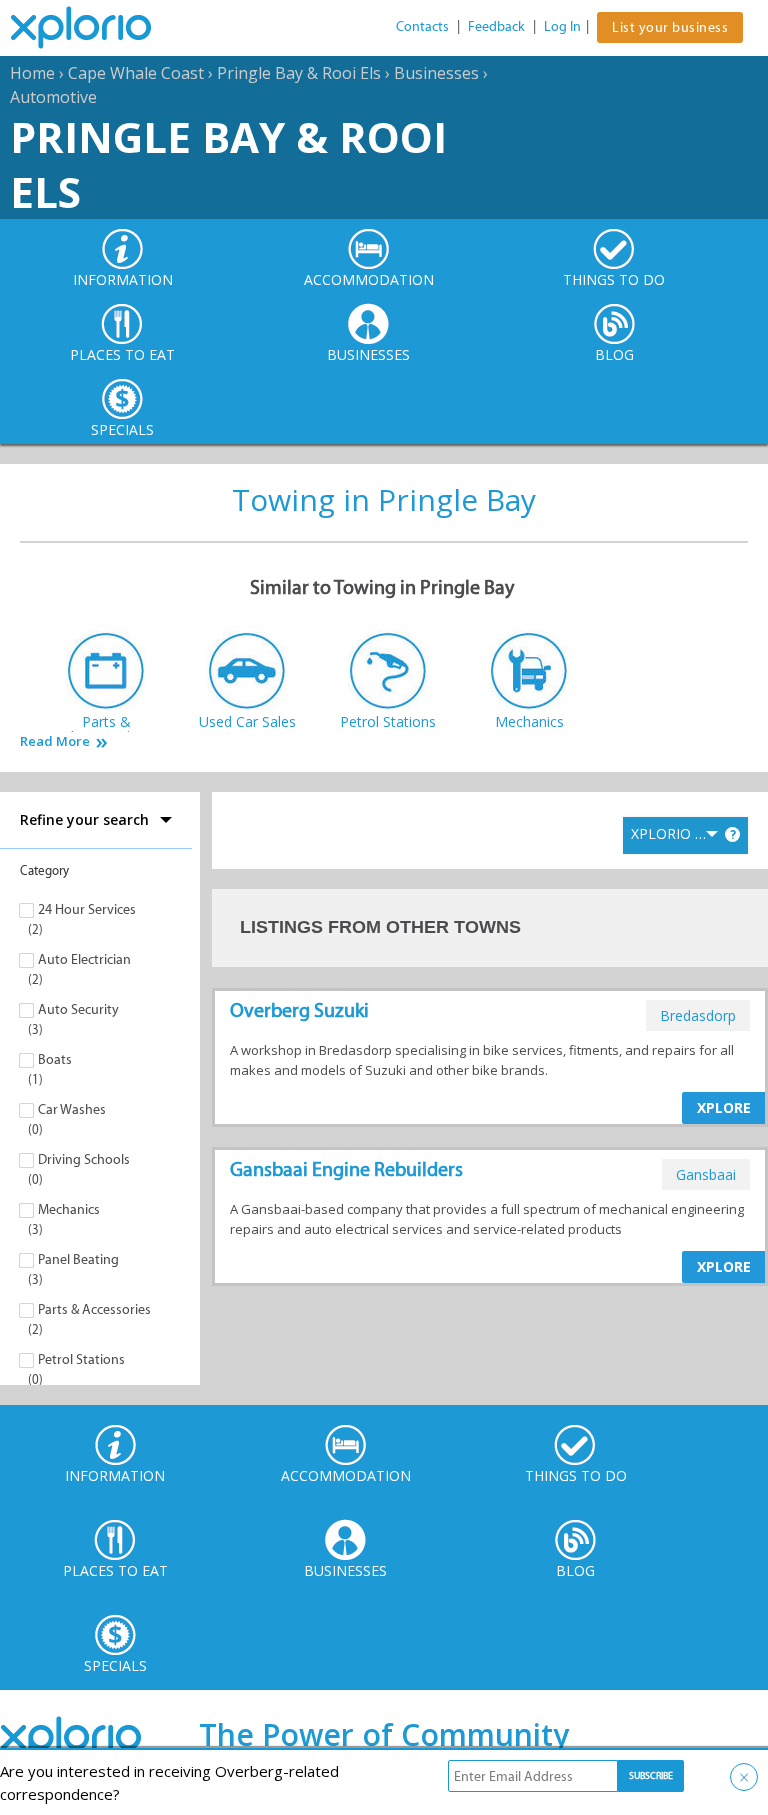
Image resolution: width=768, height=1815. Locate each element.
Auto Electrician (84, 959)
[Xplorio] (96, 28)
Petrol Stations (81, 1359)
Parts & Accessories (94, 1309)
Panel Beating (78, 1259)
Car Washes (72, 1109)
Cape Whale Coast (136, 73)
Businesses (436, 73)
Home (32, 73)
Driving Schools (84, 1159)
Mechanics (69, 1209)
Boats (55, 1059)
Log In (562, 26)
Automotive (53, 97)
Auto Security (78, 1009)
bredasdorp (698, 1015)
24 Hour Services (87, 909)
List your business (670, 27)
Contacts (422, 26)
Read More (55, 741)
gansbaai (706, 1174)
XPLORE (724, 1107)
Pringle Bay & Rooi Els (299, 73)
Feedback (496, 26)
